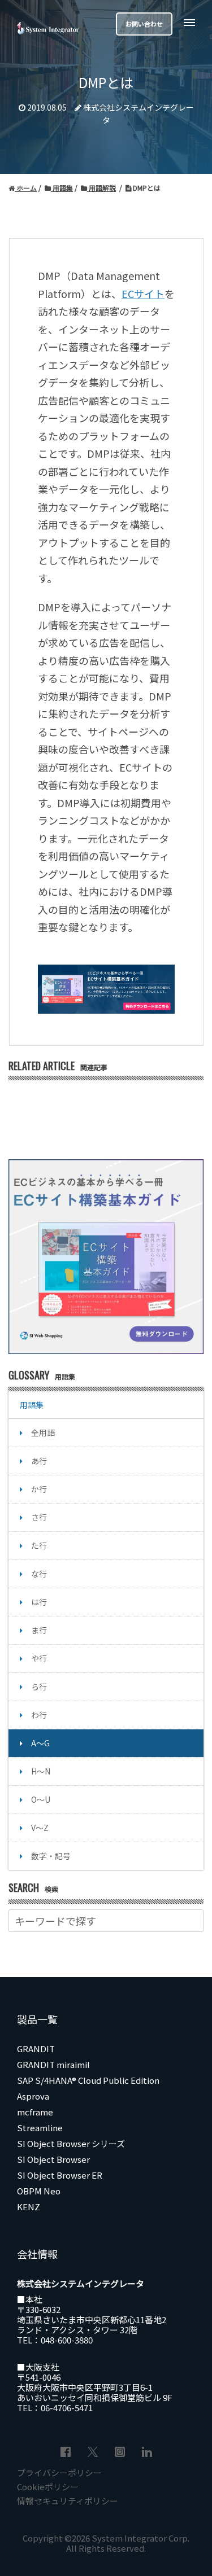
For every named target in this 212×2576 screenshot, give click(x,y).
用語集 (62, 188)
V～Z (40, 1828)
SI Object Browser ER (60, 2175)
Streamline (40, 2128)
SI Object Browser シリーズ (71, 2143)
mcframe (35, 2112)
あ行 (39, 1461)
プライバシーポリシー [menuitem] (59, 2472)
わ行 (39, 1715)
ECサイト (143, 293)
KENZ (29, 2207)
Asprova (33, 2096)
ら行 (39, 1686)
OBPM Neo (39, 2191)
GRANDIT (36, 2049)
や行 (39, 1658)
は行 (39, 1602)
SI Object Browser (53, 2159)
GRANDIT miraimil (53, 2064)
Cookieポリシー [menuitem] (48, 2487)
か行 (39, 1489)
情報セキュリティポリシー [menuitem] (68, 2501)
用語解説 (101, 188)
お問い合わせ (144, 24)
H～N (41, 1771)
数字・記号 (51, 1856)
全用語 (43, 1432)
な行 (39, 1574)
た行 (39, 1545)
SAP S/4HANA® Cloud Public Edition (88, 2080)
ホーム (26, 188)
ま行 (39, 1630)
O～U (41, 1799)
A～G (40, 1743)
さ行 (39, 1517)
